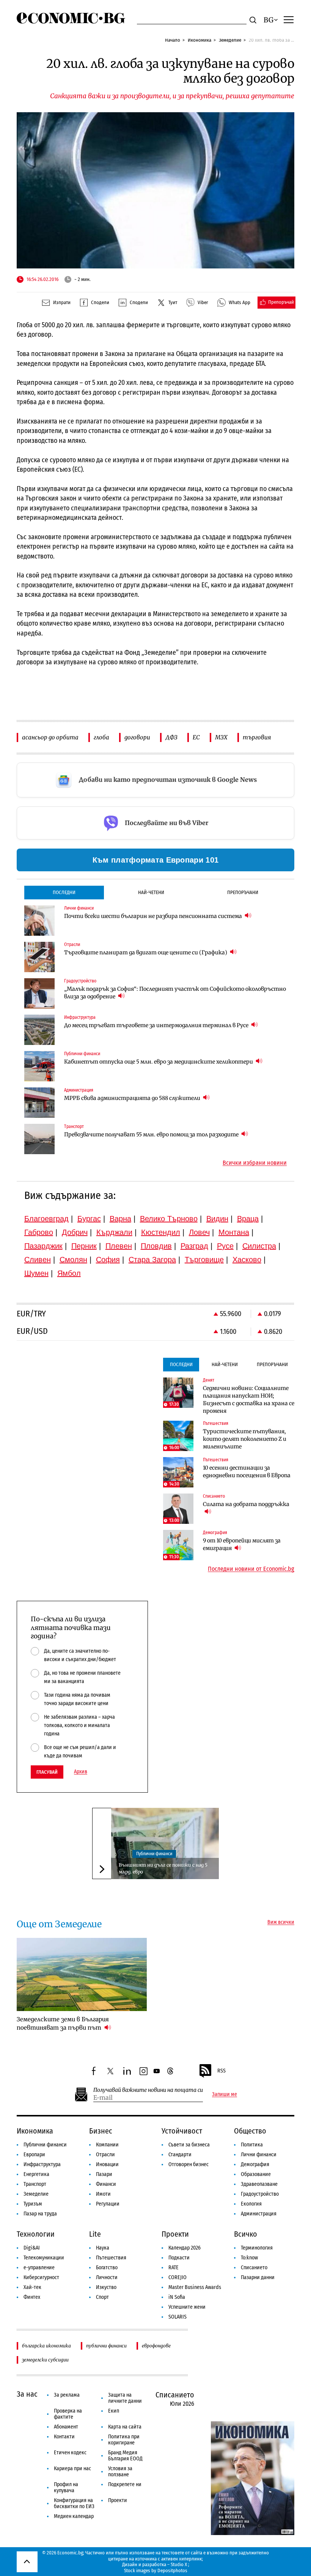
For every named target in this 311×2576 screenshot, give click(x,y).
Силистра (259, 1246)
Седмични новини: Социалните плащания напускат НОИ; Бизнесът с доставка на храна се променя (249, 1399)
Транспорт (35, 2184)
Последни (64, 892)
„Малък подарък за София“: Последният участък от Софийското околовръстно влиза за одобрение (175, 993)
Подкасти (179, 2258)
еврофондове (156, 2346)
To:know (249, 2258)
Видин (217, 1219)
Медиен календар (74, 2516)
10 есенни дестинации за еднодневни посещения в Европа (247, 1472)
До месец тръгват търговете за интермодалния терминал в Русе (157, 1025)
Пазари (104, 2174)
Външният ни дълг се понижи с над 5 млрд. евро (163, 1868)
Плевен (119, 1246)
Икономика (199, 40)
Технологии (36, 2234)
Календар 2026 (185, 2248)
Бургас (89, 1219)
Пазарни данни (258, 2277)
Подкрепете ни (125, 2484)
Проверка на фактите (68, 2414)
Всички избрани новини (255, 1163)
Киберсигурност (41, 2277)
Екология (251, 2204)
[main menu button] (289, 19)
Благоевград (46, 1219)
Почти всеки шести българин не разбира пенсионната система (154, 916)
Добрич (75, 1232)
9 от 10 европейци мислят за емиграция (242, 1544)
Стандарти (180, 2155)
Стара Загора (152, 1260)
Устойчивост (182, 2131)
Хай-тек (32, 2287)
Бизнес (101, 2131)
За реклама (67, 2395)
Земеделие (230, 40)
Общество (250, 2131)
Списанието (254, 2268)
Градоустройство (260, 2194)
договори (137, 737)
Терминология (257, 2248)
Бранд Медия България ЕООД (125, 2456)
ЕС (196, 737)
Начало (173, 40)
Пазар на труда (40, 2214)
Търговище (204, 1260)
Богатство (107, 2268)
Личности (107, 2277)
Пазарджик (43, 1246)
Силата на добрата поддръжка (246, 1504)
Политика (252, 2145)
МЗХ (221, 737)
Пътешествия (111, 2258)
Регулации (108, 2204)
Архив (81, 1772)
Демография (255, 2164)
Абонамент (66, 2427)
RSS (221, 2071)
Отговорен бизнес (188, 2164)
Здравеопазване (259, 2184)
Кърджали (114, 1232)
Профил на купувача (66, 2487)
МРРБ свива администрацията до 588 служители (133, 1098)
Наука (103, 2248)
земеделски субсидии (45, 2360)
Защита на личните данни (125, 2398)
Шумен (36, 1273)
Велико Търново (169, 1219)
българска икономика (46, 2346)
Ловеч (199, 1232)
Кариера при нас (72, 2469)
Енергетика (36, 2174)
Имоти (103, 2194)
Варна (120, 1219)
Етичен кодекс (70, 2453)
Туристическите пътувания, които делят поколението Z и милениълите (245, 1439)
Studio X (179, 2564)
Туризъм (33, 2204)
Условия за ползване (120, 2472)
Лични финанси (259, 2155)
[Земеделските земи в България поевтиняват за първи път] (82, 1974)
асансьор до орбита (50, 737)
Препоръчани (243, 892)
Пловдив (156, 1246)
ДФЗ (171, 737)
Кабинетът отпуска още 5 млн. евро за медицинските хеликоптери (159, 1062)
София (108, 1260)
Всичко (246, 2234)
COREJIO (177, 2277)
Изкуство (106, 2287)
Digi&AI (32, 2248)
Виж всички (281, 1922)
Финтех (32, 2297)
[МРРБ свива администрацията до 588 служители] (39, 1103)
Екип (114, 2411)
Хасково (247, 1260)
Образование (256, 2174)
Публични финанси (154, 1854)
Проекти (175, 2234)
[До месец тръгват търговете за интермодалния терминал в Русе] (39, 1030)
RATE (174, 2268)
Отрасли (105, 2155)
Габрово (39, 1232)
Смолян (73, 1260)
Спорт (102, 2297)
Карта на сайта (125, 2427)
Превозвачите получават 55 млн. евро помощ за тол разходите (152, 1134)
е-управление (39, 2268)
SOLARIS (177, 2317)
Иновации (107, 2164)
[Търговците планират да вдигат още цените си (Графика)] (39, 957)
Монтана (234, 1232)
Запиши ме (225, 2094)
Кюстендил (161, 1232)
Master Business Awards (195, 2287)
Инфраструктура (42, 2164)
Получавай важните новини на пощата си (148, 2090)
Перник (84, 1246)
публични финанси (106, 2346)
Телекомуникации (44, 2258)
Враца (248, 1219)
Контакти (64, 2437)
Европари (34, 2155)
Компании (107, 2145)
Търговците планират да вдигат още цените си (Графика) (146, 952)
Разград (194, 1246)
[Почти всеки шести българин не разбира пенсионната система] (39, 921)
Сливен (38, 1260)
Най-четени (151, 892)
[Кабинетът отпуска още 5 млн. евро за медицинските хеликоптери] (39, 1066)
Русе (225, 1246)
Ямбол (69, 1273)
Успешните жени (187, 2307)
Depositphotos (172, 2571)
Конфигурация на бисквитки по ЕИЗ (74, 2503)
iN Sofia (177, 2297)
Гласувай (47, 1772)
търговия (257, 737)
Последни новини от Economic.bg (251, 1569)
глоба (101, 737)
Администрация (259, 2214)
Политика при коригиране (124, 2440)
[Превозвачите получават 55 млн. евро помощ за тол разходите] (39, 1139)
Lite (95, 2234)
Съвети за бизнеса (189, 2145)
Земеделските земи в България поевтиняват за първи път (63, 2023)
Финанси (106, 2184)
